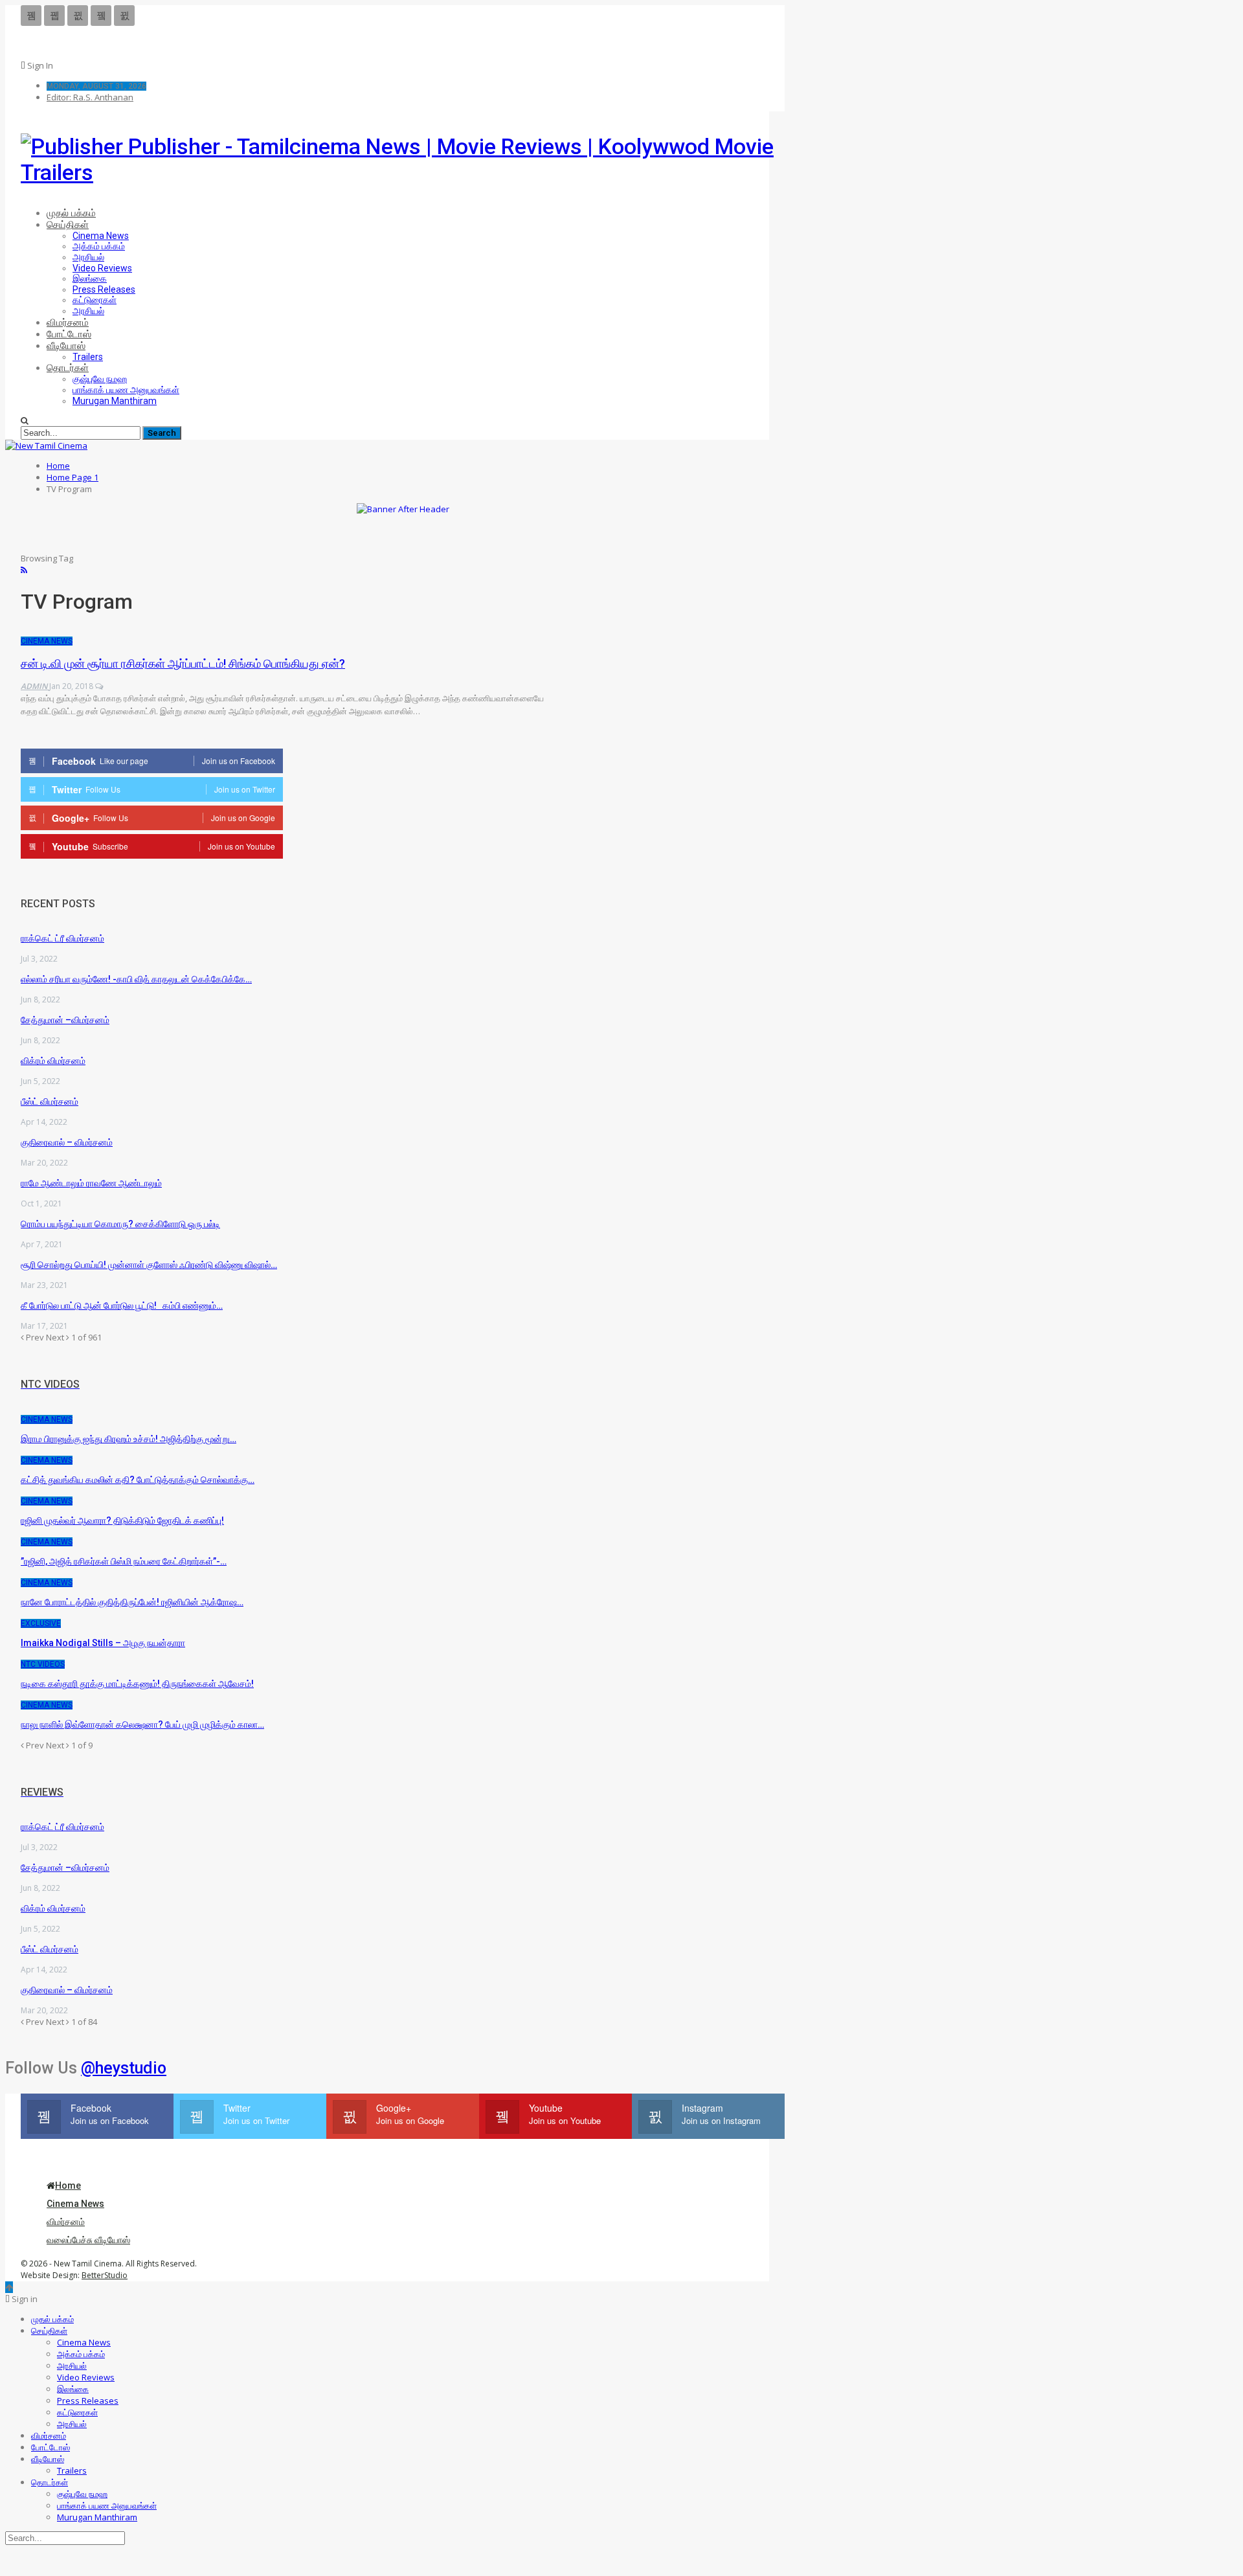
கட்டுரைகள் (95, 300)
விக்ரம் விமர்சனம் (53, 1061)
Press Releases (104, 289)
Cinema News (101, 236)
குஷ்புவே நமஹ (100, 379)
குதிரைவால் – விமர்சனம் (67, 1142)
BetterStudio (105, 2275)
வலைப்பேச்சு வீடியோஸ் (88, 2240)
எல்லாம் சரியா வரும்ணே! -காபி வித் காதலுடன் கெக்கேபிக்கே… (136, 979)
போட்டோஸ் (69, 334)
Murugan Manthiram (115, 401)
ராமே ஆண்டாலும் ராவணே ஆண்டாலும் (91, 1183)
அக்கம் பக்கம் (99, 246)
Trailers (88, 357)
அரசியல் (88, 257)
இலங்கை (90, 278)
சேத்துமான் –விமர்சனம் (65, 1020)
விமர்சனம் (68, 322)
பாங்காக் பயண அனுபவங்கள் (126, 390)
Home (68, 2186)
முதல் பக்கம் (71, 213)
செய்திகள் (68, 225)
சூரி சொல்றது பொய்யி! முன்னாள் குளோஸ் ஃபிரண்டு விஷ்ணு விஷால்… (149, 1265)
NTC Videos (43, 1664)
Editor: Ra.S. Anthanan (90, 97)
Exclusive (41, 1623)
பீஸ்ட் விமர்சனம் (50, 1102)
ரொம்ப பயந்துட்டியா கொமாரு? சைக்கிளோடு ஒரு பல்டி (120, 1224)
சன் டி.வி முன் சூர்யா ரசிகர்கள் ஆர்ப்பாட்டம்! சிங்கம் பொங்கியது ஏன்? (183, 663)
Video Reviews (102, 268)
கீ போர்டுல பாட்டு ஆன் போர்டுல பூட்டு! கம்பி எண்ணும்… (122, 1305)
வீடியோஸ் (66, 346)
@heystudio (124, 2068)
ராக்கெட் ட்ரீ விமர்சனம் (62, 938)
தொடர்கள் (68, 368)
